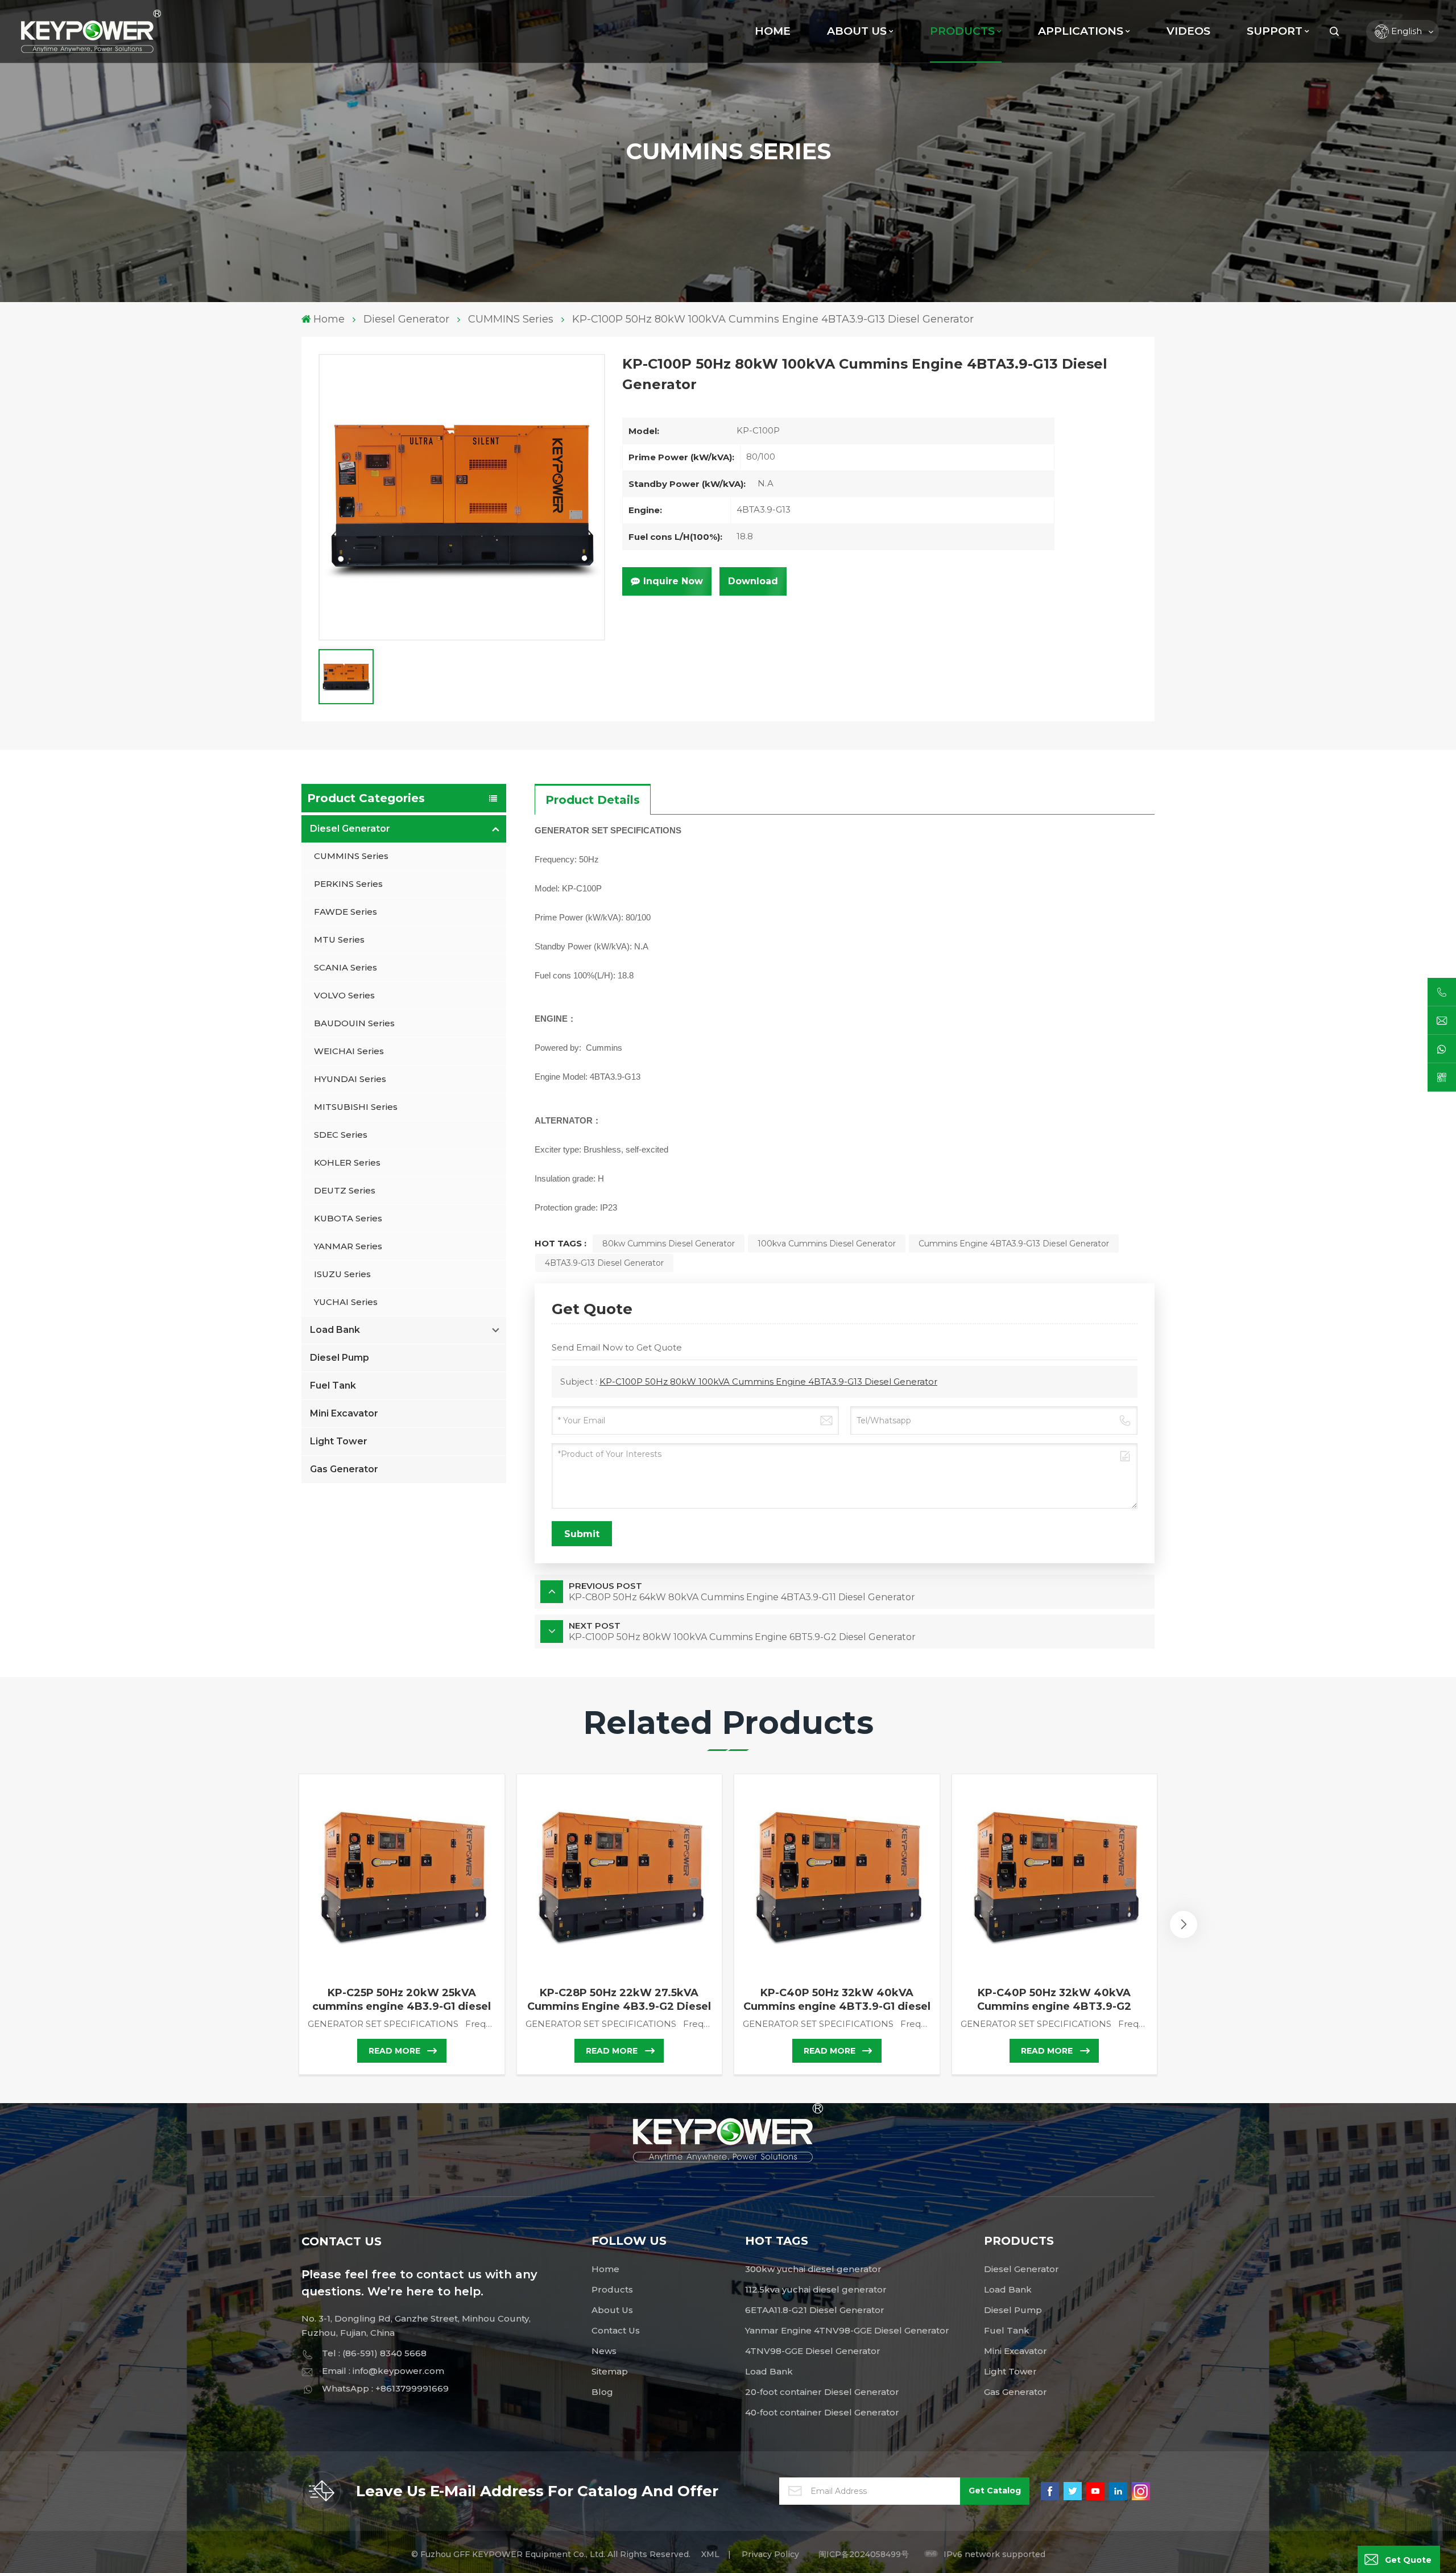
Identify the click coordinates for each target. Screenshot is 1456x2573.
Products (612, 2289)
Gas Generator (344, 1469)
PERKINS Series (348, 884)
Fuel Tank (333, 1385)
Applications (1081, 31)
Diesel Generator (406, 319)
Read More (394, 2051)
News (604, 2351)
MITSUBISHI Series (356, 1107)
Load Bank (335, 1330)
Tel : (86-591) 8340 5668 (374, 2353)
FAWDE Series (346, 912)
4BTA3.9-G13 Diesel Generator (604, 1263)
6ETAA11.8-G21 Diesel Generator (815, 2310)
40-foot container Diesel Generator (822, 2412)
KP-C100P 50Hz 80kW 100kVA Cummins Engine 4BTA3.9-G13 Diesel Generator (768, 1382)
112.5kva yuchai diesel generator (816, 2289)
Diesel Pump (340, 1358)
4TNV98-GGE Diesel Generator (813, 2351)
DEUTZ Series (345, 1190)
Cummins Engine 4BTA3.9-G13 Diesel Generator (1014, 1244)
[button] (1184, 1924)
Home (773, 31)
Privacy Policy (770, 2554)
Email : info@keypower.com (383, 2371)
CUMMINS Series (511, 319)
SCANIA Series (346, 967)
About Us (857, 31)
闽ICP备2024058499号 (864, 2554)
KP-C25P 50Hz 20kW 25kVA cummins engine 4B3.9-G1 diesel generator (402, 2000)
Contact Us (616, 2330)
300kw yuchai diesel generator (813, 2269)
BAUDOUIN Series (354, 1023)
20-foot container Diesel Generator (822, 2392)
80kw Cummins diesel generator (669, 1244)
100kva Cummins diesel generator (827, 1244)
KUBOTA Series (348, 1218)
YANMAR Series (348, 1246)
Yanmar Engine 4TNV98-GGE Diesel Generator (847, 2330)
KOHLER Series (347, 1162)
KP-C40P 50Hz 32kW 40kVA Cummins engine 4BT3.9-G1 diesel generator (837, 2000)
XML (710, 2554)
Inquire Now (673, 581)
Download (753, 581)
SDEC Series (341, 1135)
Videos (1188, 31)
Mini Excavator (344, 1413)
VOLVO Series (344, 995)
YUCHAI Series (346, 1302)
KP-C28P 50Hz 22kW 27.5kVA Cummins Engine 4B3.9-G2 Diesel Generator (619, 2000)
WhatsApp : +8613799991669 (385, 2388)
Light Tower (339, 1441)
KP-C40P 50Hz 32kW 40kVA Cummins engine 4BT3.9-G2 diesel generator (1054, 2000)
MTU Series (339, 939)
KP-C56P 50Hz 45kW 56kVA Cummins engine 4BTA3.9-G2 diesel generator (1272, 2000)
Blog (602, 2392)
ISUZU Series (342, 1274)
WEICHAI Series (349, 1051)
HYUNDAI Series (350, 1079)
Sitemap (610, 2371)
